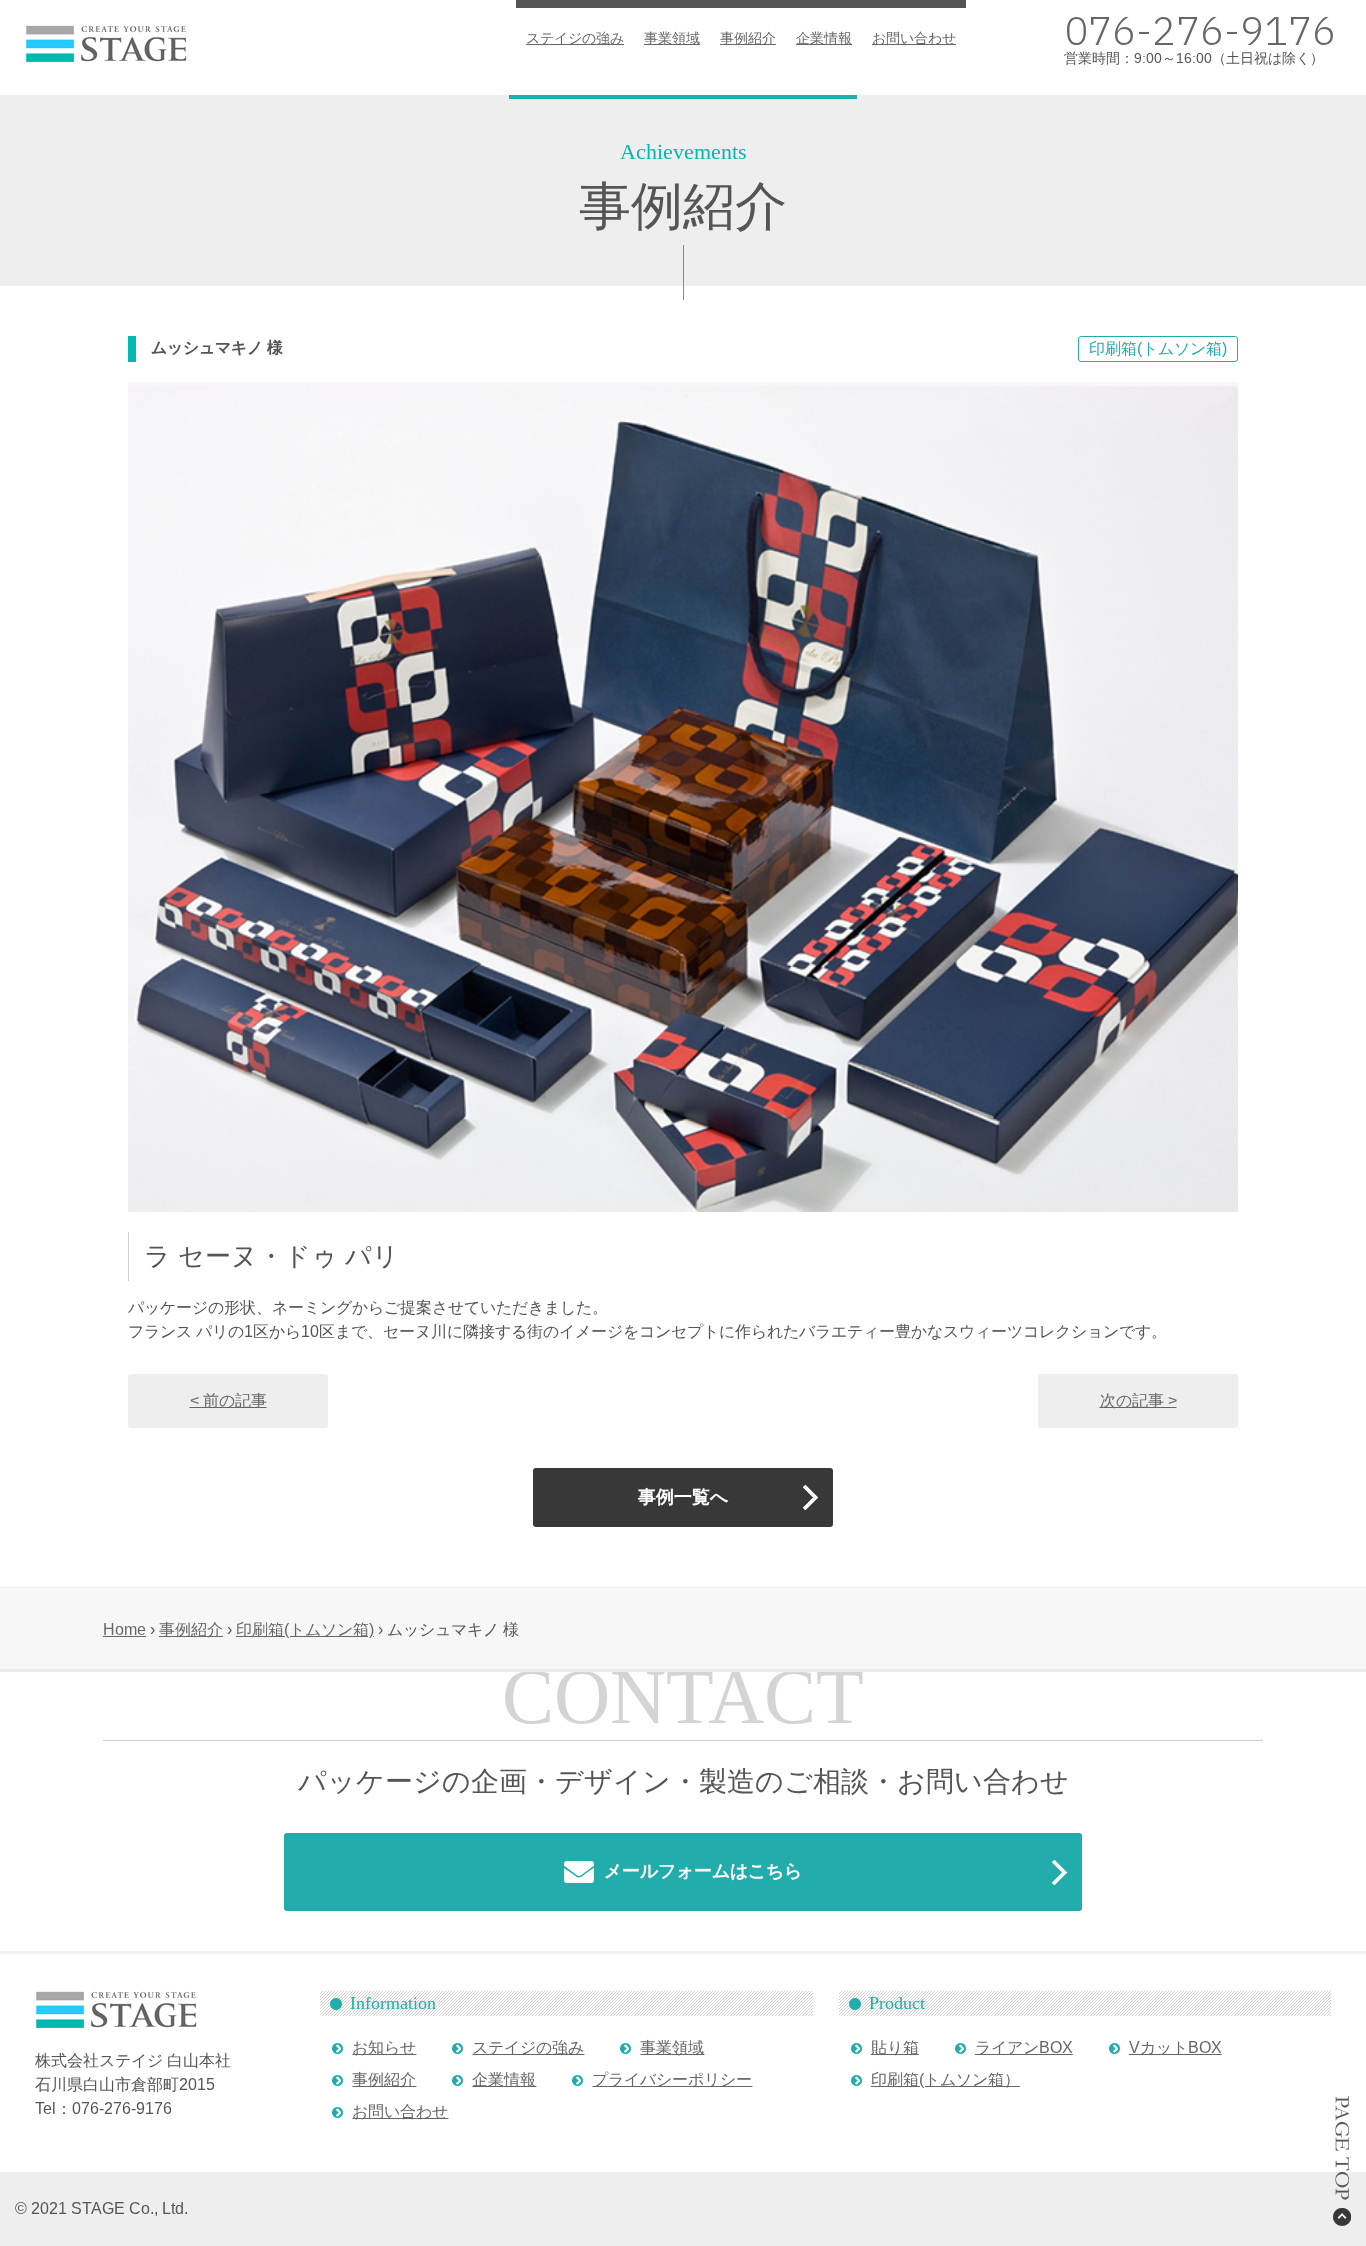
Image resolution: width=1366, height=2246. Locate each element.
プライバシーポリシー (672, 2079)
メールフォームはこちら (703, 1871)
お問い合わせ (914, 38)
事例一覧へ (683, 1497)
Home (124, 1629)
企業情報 (824, 38)
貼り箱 (895, 2047)
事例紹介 (748, 38)
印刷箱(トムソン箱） (945, 2079)
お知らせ (384, 2047)
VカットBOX (1175, 2047)
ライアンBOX (1024, 2047)
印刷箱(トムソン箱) (1158, 348)
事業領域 (672, 38)
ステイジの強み (575, 38)
